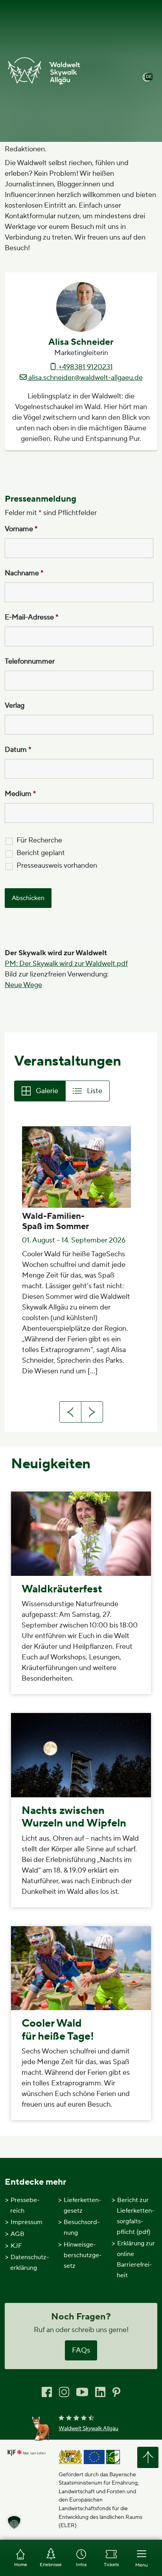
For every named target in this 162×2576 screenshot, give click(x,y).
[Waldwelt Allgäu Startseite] (44, 71)
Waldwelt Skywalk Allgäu (88, 2429)
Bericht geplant (41, 853)
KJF (16, 2246)
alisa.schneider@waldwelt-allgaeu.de (85, 378)
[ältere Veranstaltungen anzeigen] (92, 1412)
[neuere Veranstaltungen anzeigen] (70, 1412)
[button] (14, 2522)
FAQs (81, 2350)
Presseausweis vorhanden (57, 866)
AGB (17, 2234)
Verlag (15, 706)
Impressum (27, 2222)
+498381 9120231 (85, 367)
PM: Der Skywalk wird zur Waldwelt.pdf (66, 964)
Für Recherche (39, 841)
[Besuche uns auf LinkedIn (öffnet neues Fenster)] (100, 2392)
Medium (20, 794)
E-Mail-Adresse (32, 617)
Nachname (24, 573)
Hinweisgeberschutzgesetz (83, 2255)
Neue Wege (23, 985)
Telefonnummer (30, 662)
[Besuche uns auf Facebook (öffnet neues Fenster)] (47, 2392)
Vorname (21, 529)
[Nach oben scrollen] (148, 2457)
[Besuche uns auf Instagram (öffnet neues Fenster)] (64, 2392)
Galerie (47, 1091)
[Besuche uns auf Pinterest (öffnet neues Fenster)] (116, 2391)
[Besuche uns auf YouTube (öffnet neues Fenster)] (82, 2391)
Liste (95, 1091)
